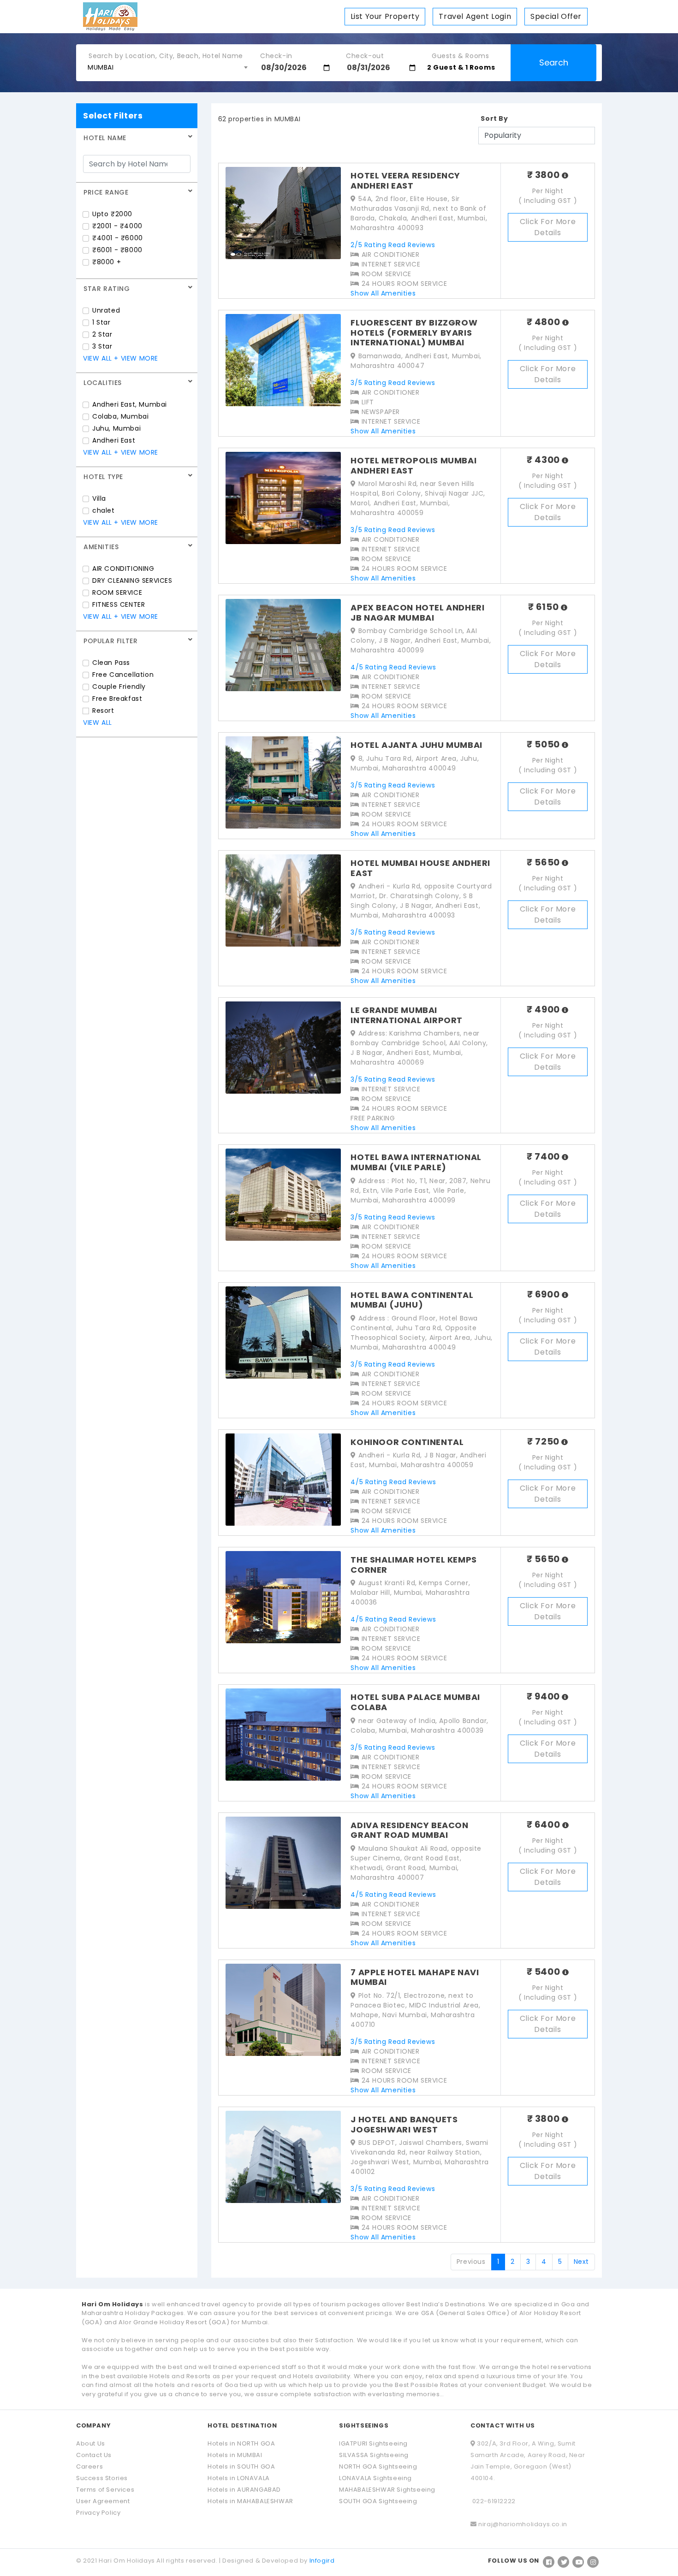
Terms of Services (105, 2490)
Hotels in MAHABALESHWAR (250, 2501)
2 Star (102, 334)
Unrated (106, 310)
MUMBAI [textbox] (101, 67)
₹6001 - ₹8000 (117, 250)
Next (581, 2262)
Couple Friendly (119, 687)
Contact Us (94, 2455)
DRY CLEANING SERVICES (132, 580)
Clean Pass (111, 663)
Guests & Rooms (460, 53)
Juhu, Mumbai (116, 428)
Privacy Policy (98, 2513)
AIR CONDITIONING (123, 568)
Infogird (322, 2561)
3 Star (102, 346)
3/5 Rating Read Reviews (393, 383)
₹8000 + (107, 262)
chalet (104, 510)
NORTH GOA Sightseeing (378, 2466)
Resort (103, 711)
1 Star (101, 322)
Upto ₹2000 (112, 214)
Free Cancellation (123, 675)
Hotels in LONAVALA (239, 2478)
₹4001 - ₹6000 (118, 238)
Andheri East (114, 440)
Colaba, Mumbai (120, 416)
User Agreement (103, 2501)
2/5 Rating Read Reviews (393, 245)
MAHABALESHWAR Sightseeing (387, 2490)
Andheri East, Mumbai (130, 404)
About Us (91, 2443)
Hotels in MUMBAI (235, 2455)
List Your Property (385, 16)
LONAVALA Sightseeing (375, 2478)
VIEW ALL (98, 358)
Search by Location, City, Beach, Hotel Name (166, 53)
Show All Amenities (383, 293)
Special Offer (556, 16)
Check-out (365, 53)
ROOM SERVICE (117, 592)
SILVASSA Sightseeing (374, 2455)
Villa (99, 498)
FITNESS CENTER (119, 604)
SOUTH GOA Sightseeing (378, 2501)
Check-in (276, 53)
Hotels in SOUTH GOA (241, 2466)
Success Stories (102, 2478)
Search (554, 62)
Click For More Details (548, 227)
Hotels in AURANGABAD (244, 2490)
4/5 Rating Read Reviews (393, 667)
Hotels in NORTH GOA (241, 2443)
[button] (468, 68)
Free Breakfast (117, 699)
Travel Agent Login (475, 16)
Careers (89, 2466)
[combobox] (167, 67)
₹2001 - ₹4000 (117, 226)
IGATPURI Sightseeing (373, 2443)
